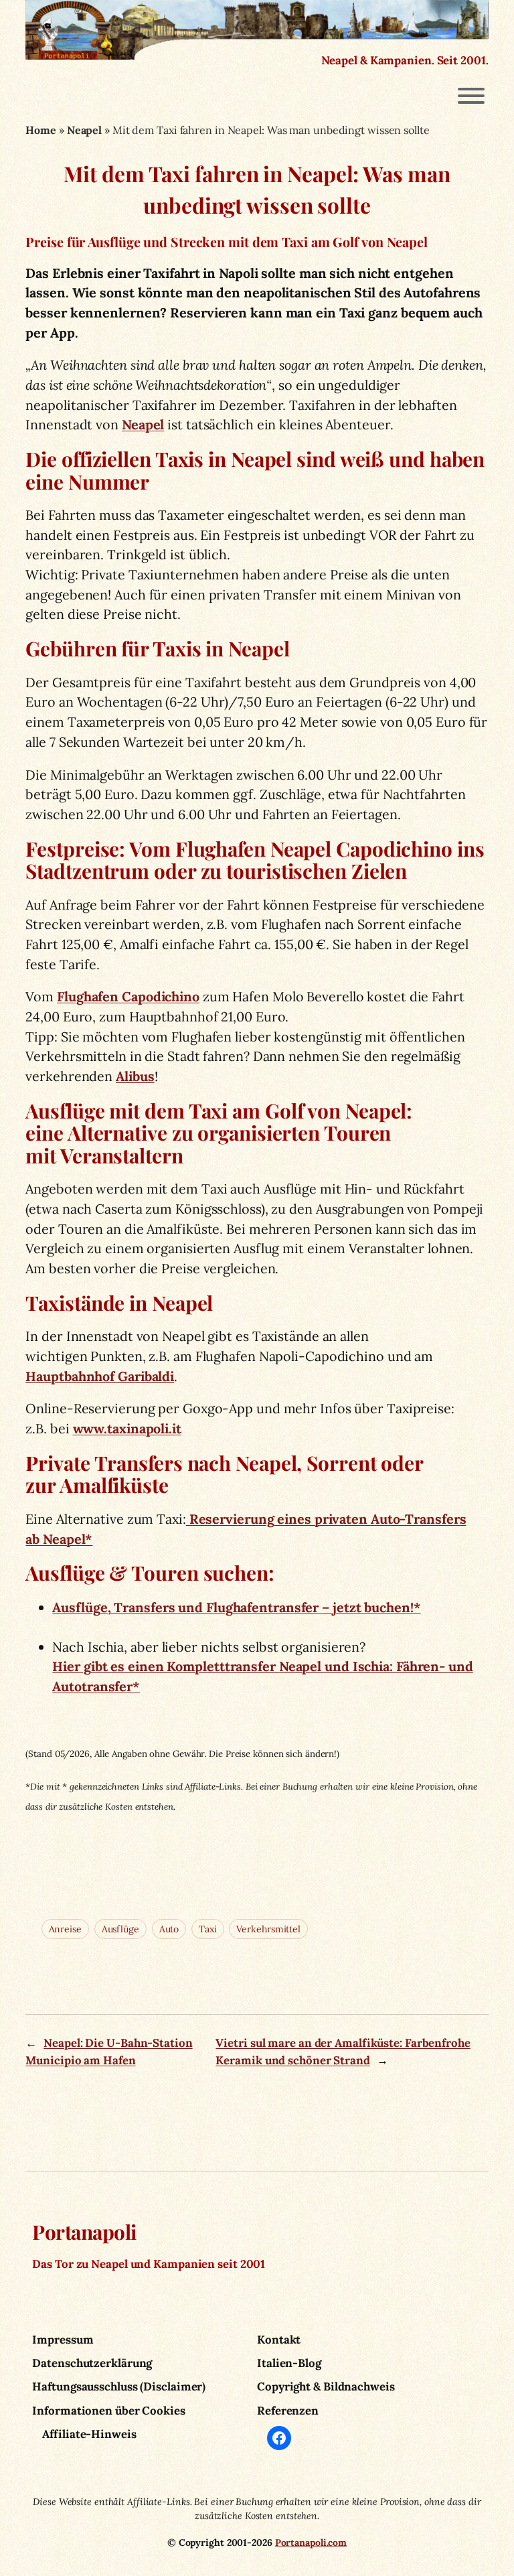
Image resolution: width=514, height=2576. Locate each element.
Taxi (208, 1929)
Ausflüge (120, 1929)
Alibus (135, 1076)
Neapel (84, 130)
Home (41, 130)
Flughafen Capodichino (128, 996)
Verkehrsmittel (268, 1929)
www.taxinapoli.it (127, 1428)
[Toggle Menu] (471, 96)
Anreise (65, 1929)
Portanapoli (84, 2231)
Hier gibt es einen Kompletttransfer (165, 1666)
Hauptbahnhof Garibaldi (100, 1376)
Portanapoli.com (311, 2543)
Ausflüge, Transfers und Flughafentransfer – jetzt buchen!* (236, 1607)
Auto (169, 1929)
